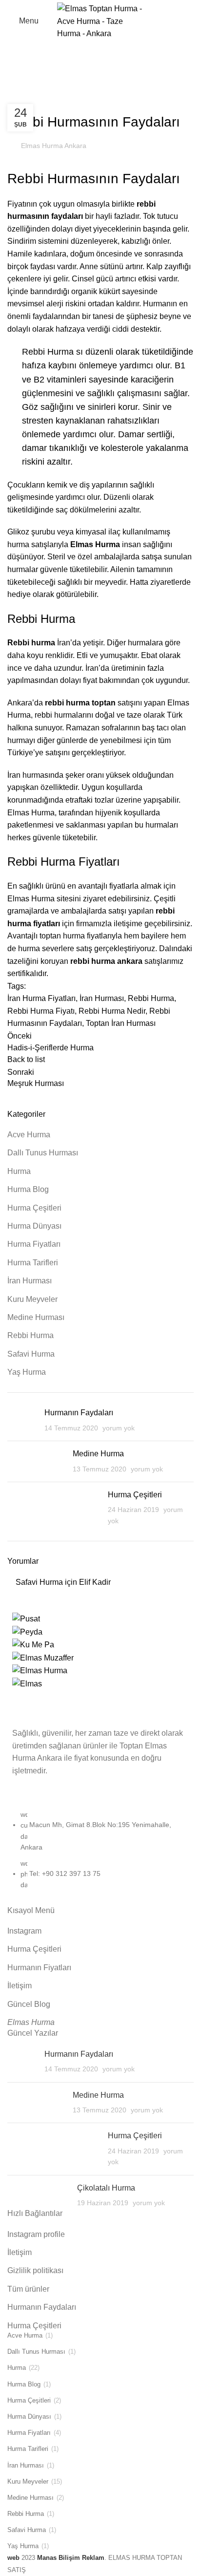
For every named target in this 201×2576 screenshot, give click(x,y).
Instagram (24, 1931)
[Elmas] (27, 1683)
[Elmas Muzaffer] (43, 1657)
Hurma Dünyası (34, 1226)
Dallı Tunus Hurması (43, 1153)
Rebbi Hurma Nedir (112, 1011)
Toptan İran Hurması (121, 1023)
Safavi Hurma (31, 1354)
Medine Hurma (98, 1454)
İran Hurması (60, 103)
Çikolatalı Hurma (106, 2188)
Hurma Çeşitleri (34, 1208)
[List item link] (100, 1855)
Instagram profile (36, 2234)
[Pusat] (26, 1618)
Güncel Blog (29, 2004)
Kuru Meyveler (32, 1299)
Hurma (55, 91)
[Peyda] (27, 1631)
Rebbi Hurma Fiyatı (41, 1011)
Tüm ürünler (28, 2289)
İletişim (20, 1986)
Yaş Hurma (27, 1372)
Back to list (26, 1059)
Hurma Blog (28, 1189)
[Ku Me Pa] (33, 1644)
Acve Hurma (29, 1135)
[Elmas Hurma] (40, 1670)
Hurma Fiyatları (34, 1244)
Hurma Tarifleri (33, 1263)
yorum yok (119, 1428)
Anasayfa (22, 91)
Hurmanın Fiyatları (39, 1968)
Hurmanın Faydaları (79, 1413)
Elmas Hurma (31, 2022)
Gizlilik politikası (35, 2270)
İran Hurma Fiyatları (41, 998)
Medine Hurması (36, 1317)
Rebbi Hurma (108, 103)
